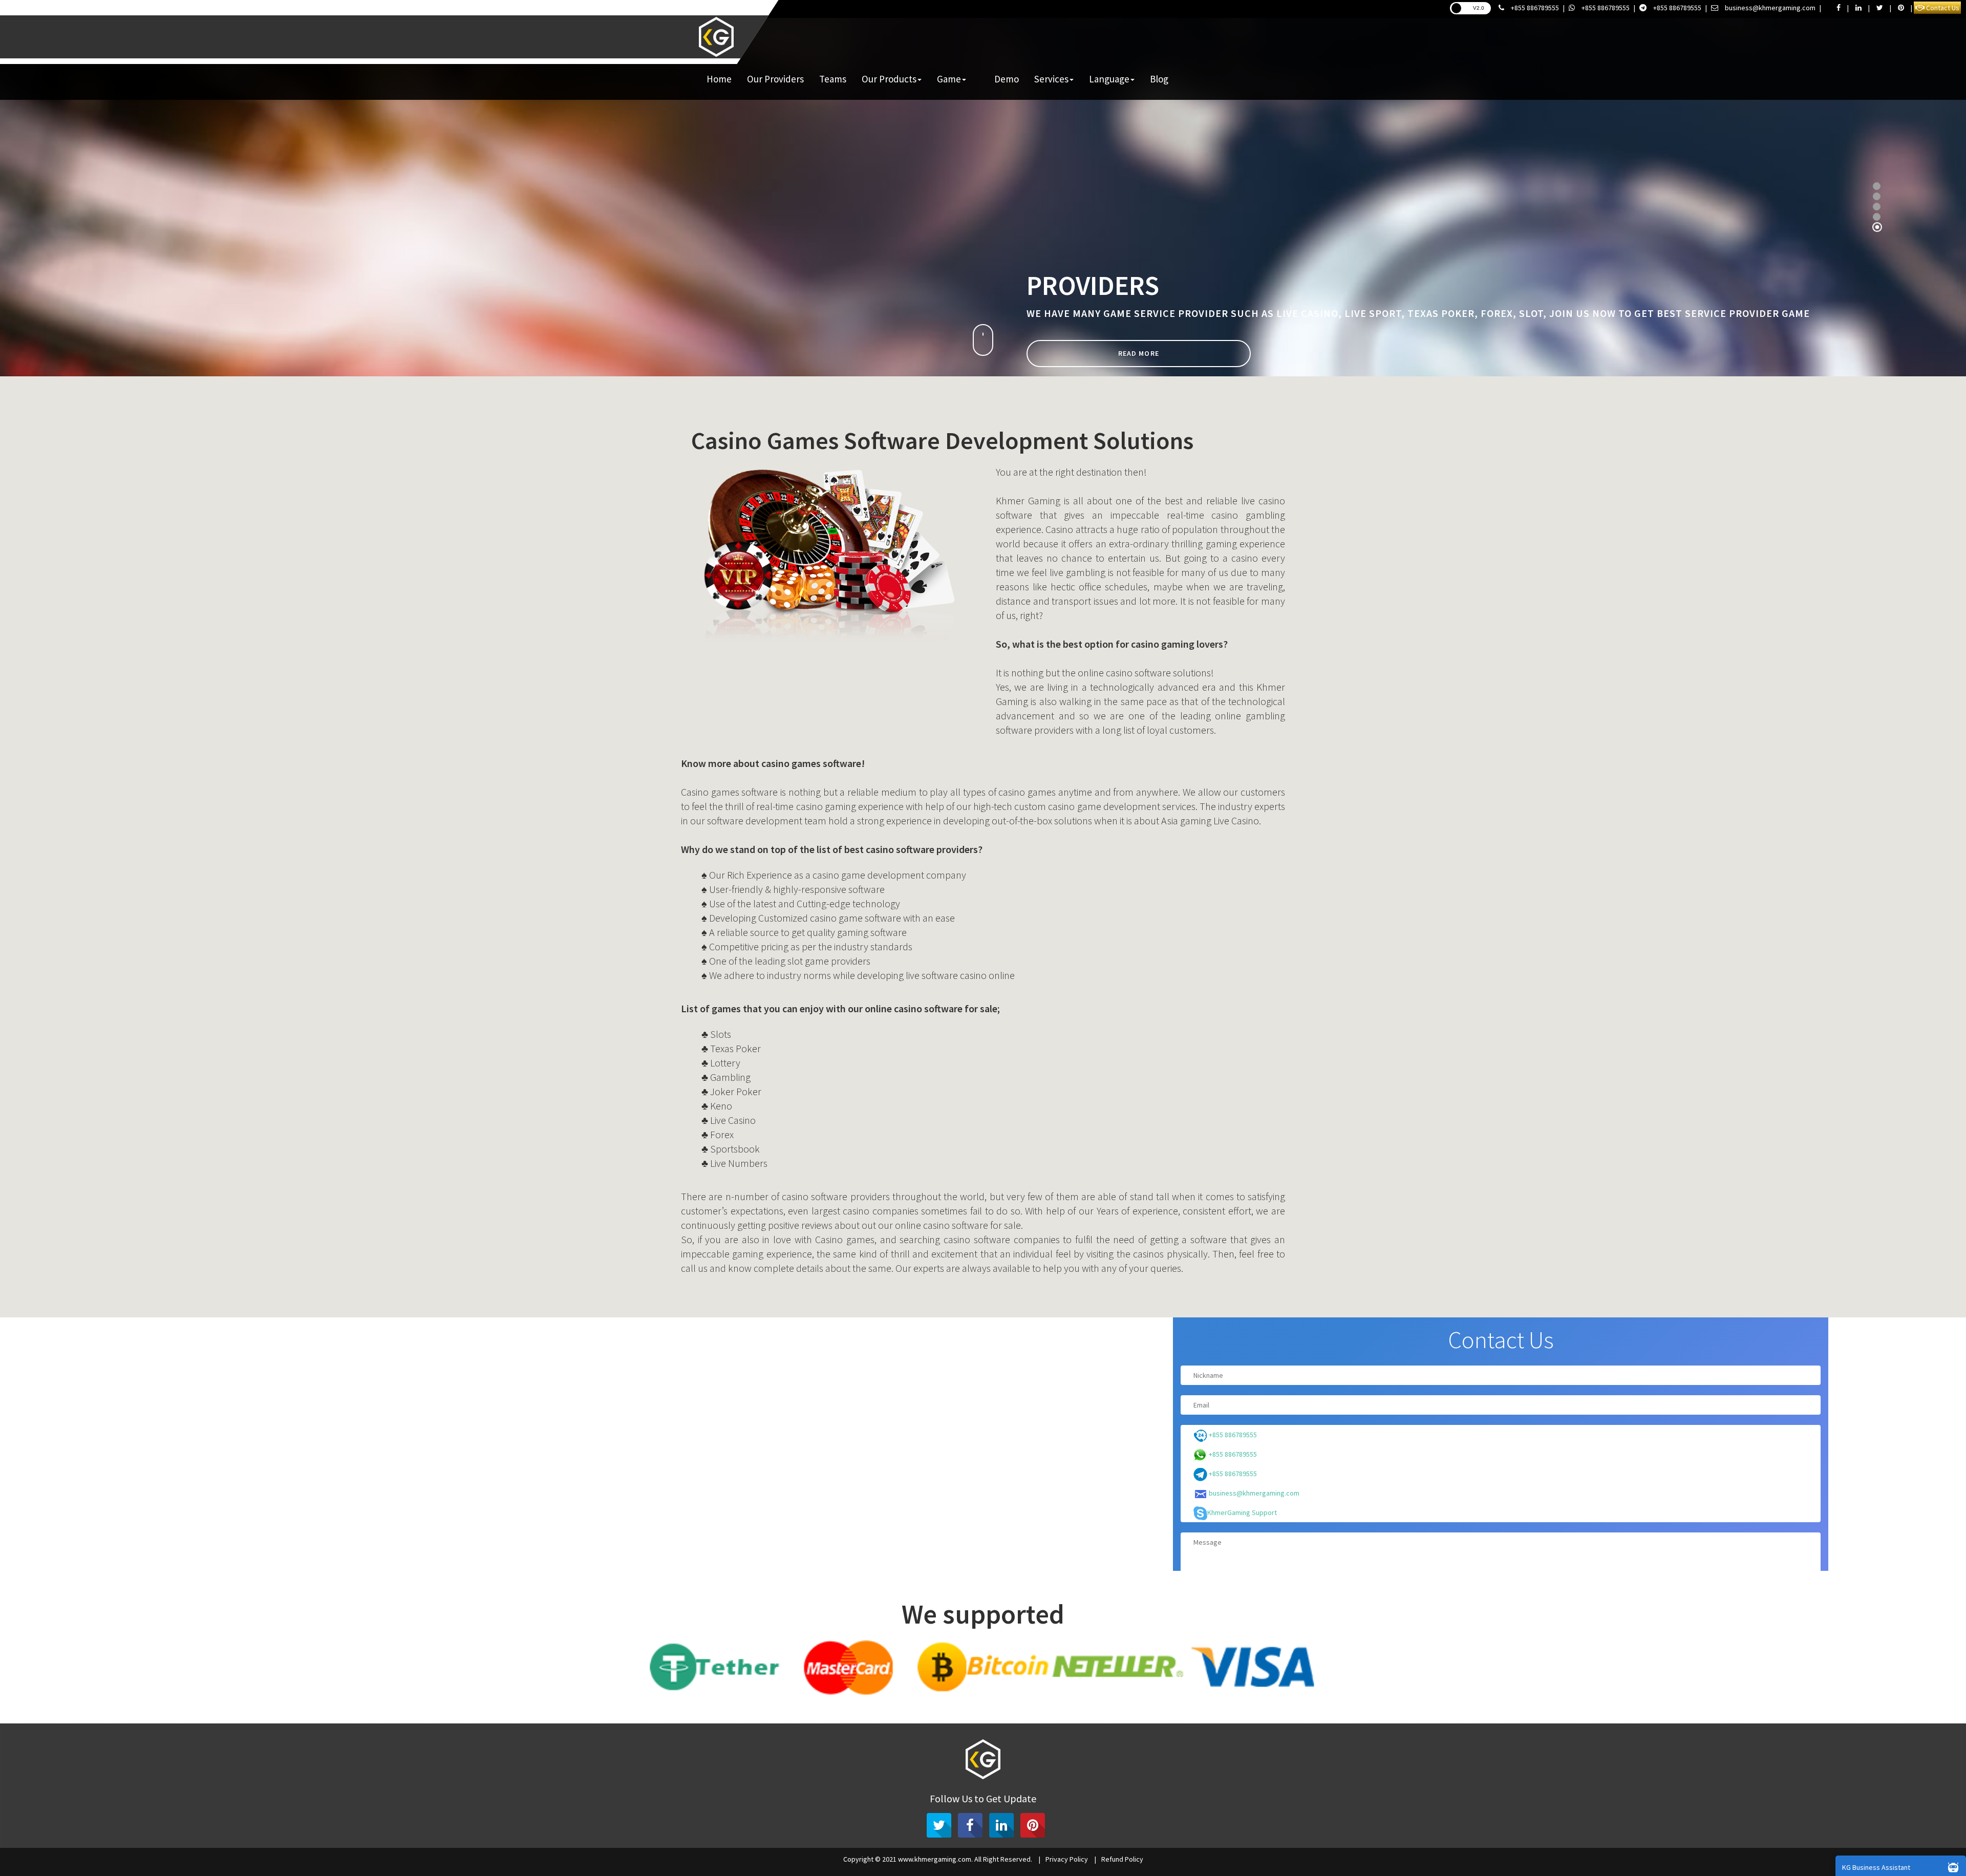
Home (719, 79)
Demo (1007, 79)
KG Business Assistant (1876, 1867)
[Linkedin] (1001, 1825)
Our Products (889, 79)
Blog (1159, 79)
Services (1051, 79)
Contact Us (1942, 8)
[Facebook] (970, 1825)
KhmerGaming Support (1242, 1512)
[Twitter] (939, 1825)
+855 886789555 (1534, 8)
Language (1109, 79)
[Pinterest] (1033, 1825)
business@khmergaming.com (1769, 8)
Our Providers (775, 79)
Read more (1133, 366)
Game (949, 79)
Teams (833, 79)
